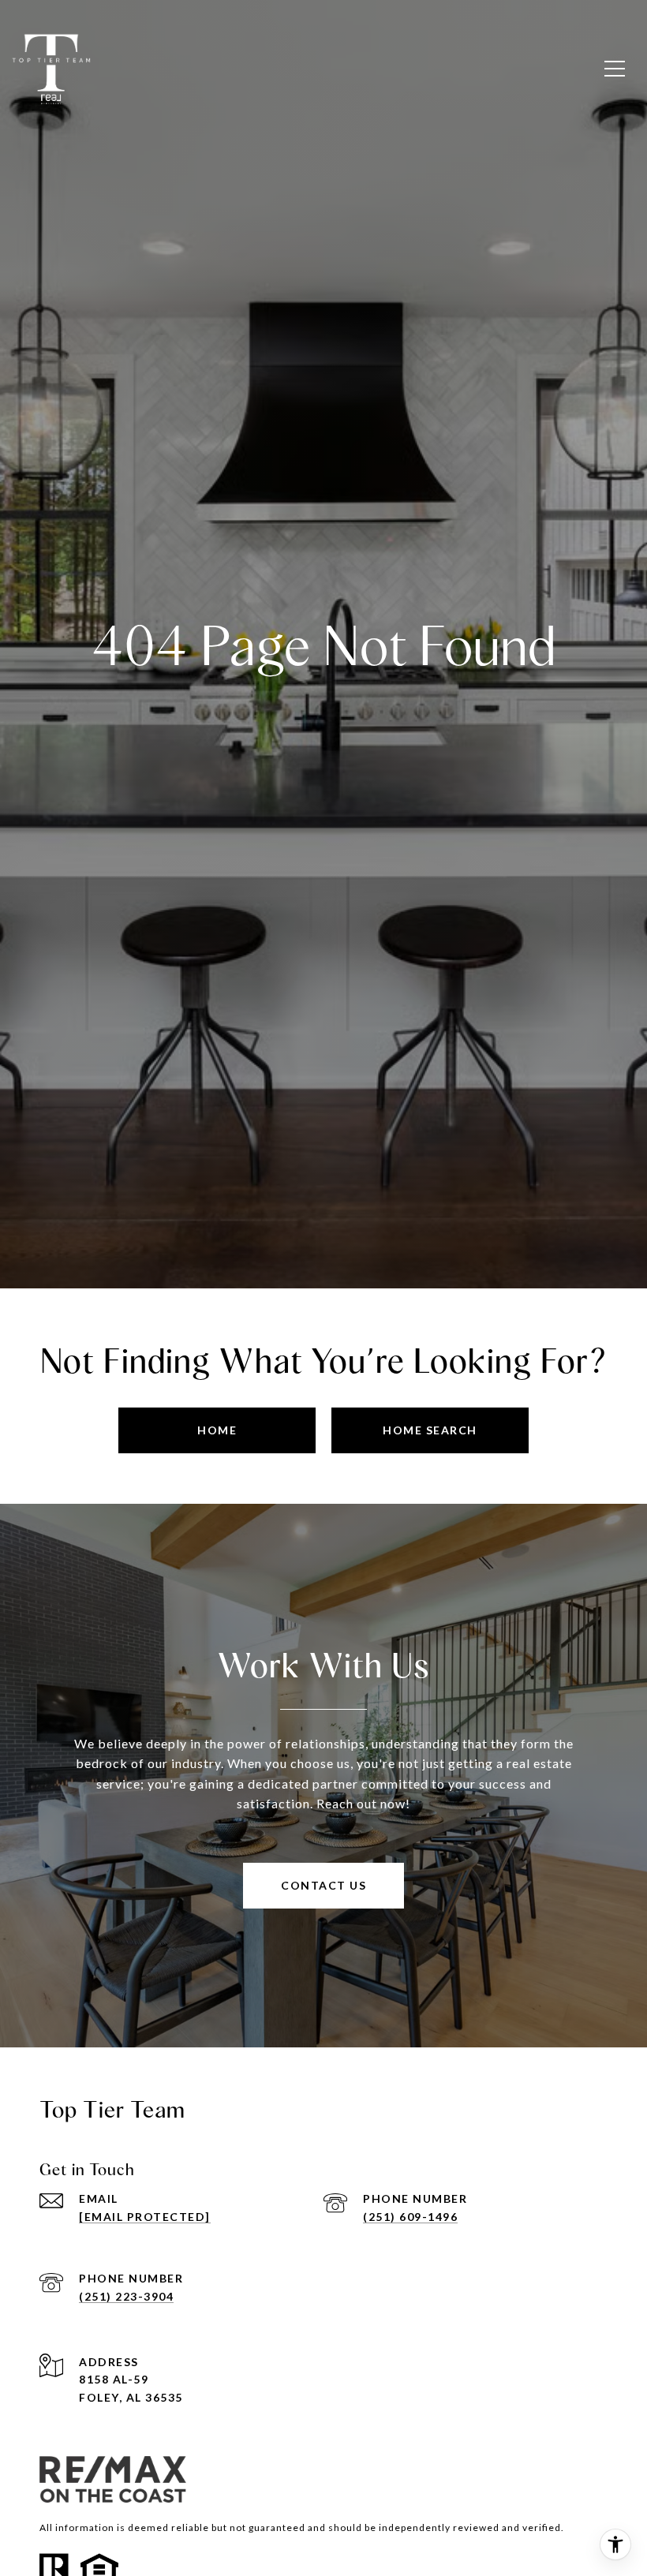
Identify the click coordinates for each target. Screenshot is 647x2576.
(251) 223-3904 (126, 2296)
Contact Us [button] (323, 1885)
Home (217, 1430)
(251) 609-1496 (410, 2217)
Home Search (430, 1430)
